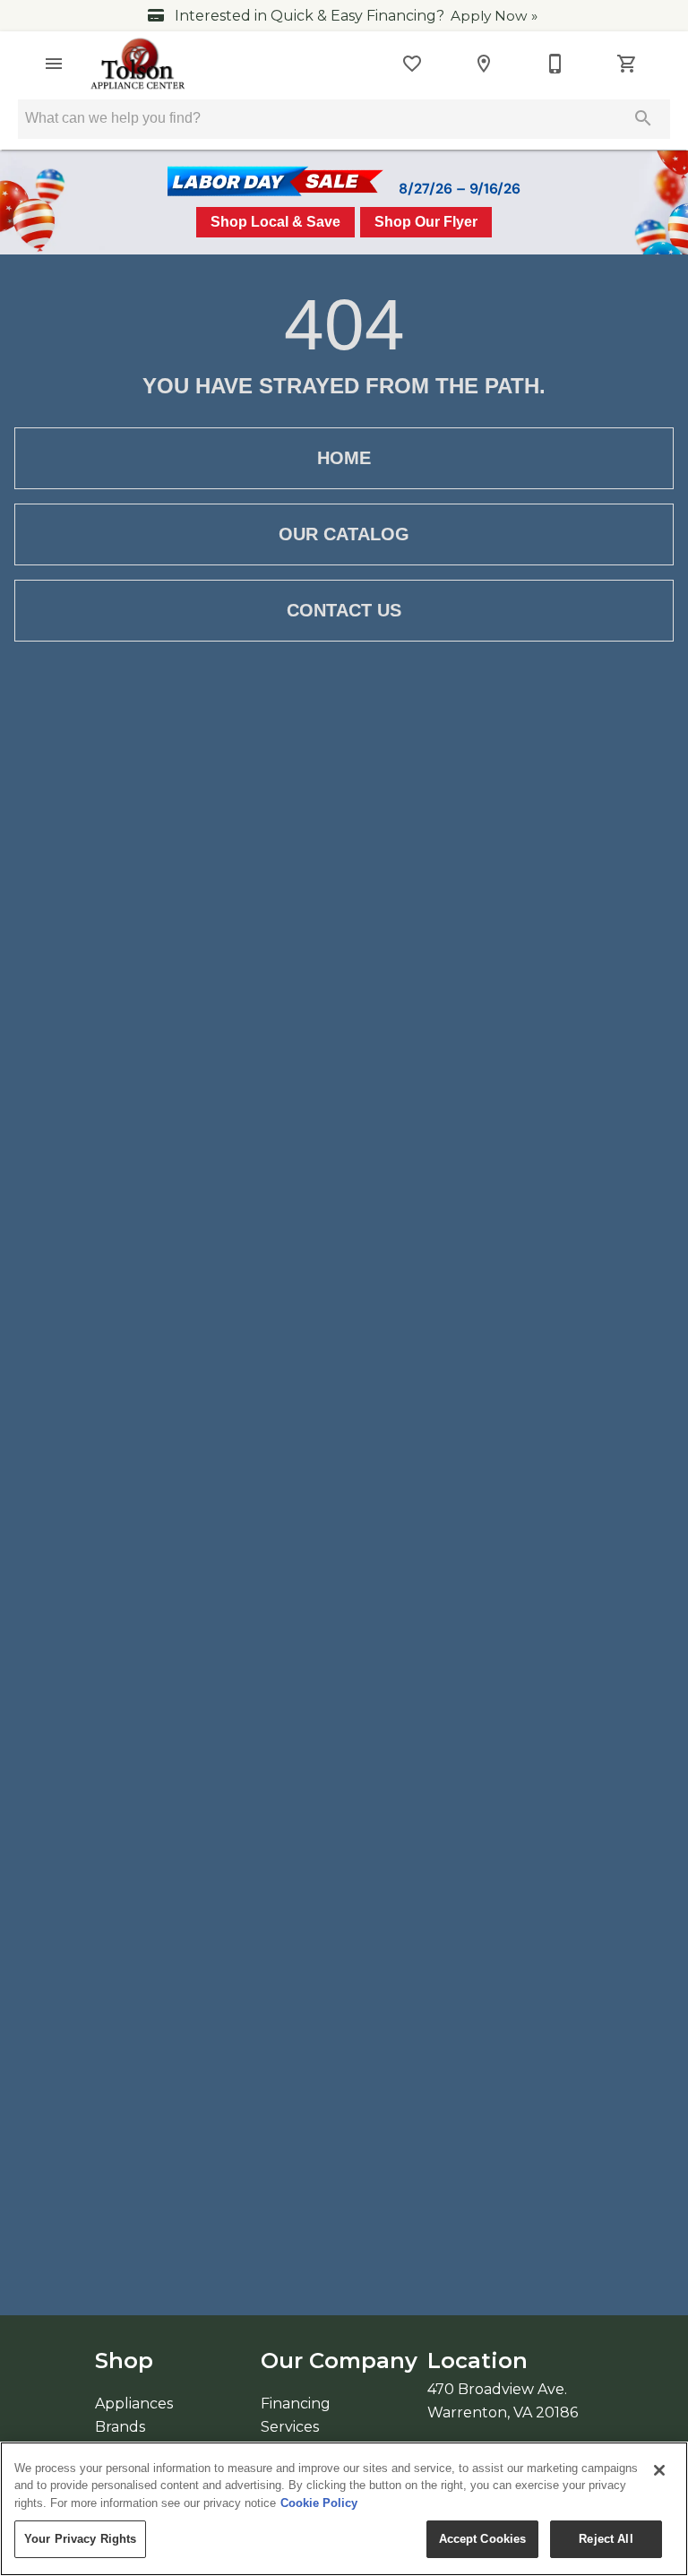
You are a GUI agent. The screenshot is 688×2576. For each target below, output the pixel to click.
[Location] (484, 64)
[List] (412, 64)
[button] (54, 64)
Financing (296, 2404)
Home (344, 458)
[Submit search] (643, 118)
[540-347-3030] (555, 64)
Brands (120, 2427)
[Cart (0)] (627, 64)
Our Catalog (344, 534)
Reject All (606, 2539)
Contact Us (344, 610)
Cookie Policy (319, 2503)
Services (290, 2427)
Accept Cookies (483, 2539)
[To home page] (138, 64)
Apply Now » (494, 16)
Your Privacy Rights (80, 2539)
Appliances (134, 2404)
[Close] (659, 2470)
